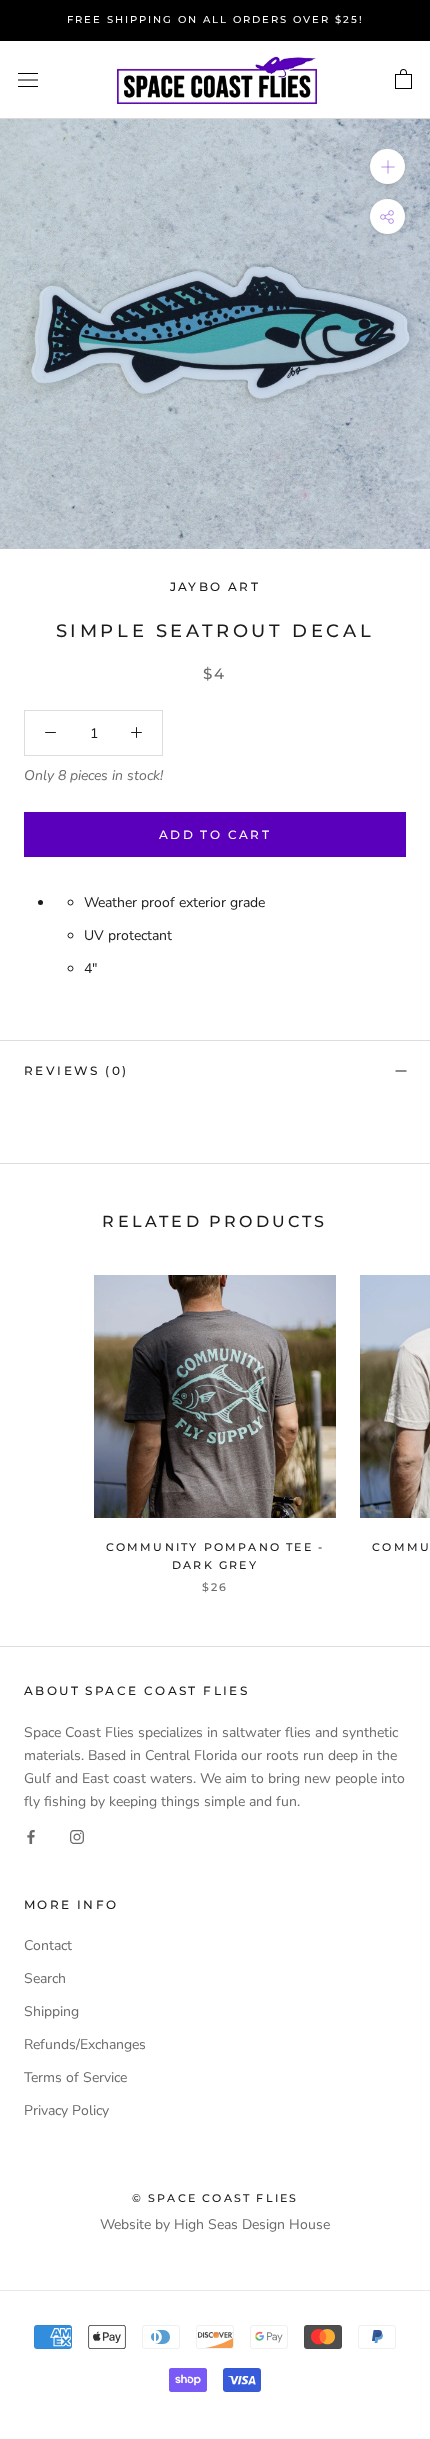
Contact (48, 1945)
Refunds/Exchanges (85, 2044)
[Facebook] (31, 1835)
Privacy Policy (66, 2110)
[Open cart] (403, 80)
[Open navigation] (28, 80)
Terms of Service (75, 2077)
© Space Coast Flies (215, 2198)
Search (45, 1978)
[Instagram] (77, 1835)
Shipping (51, 2011)
